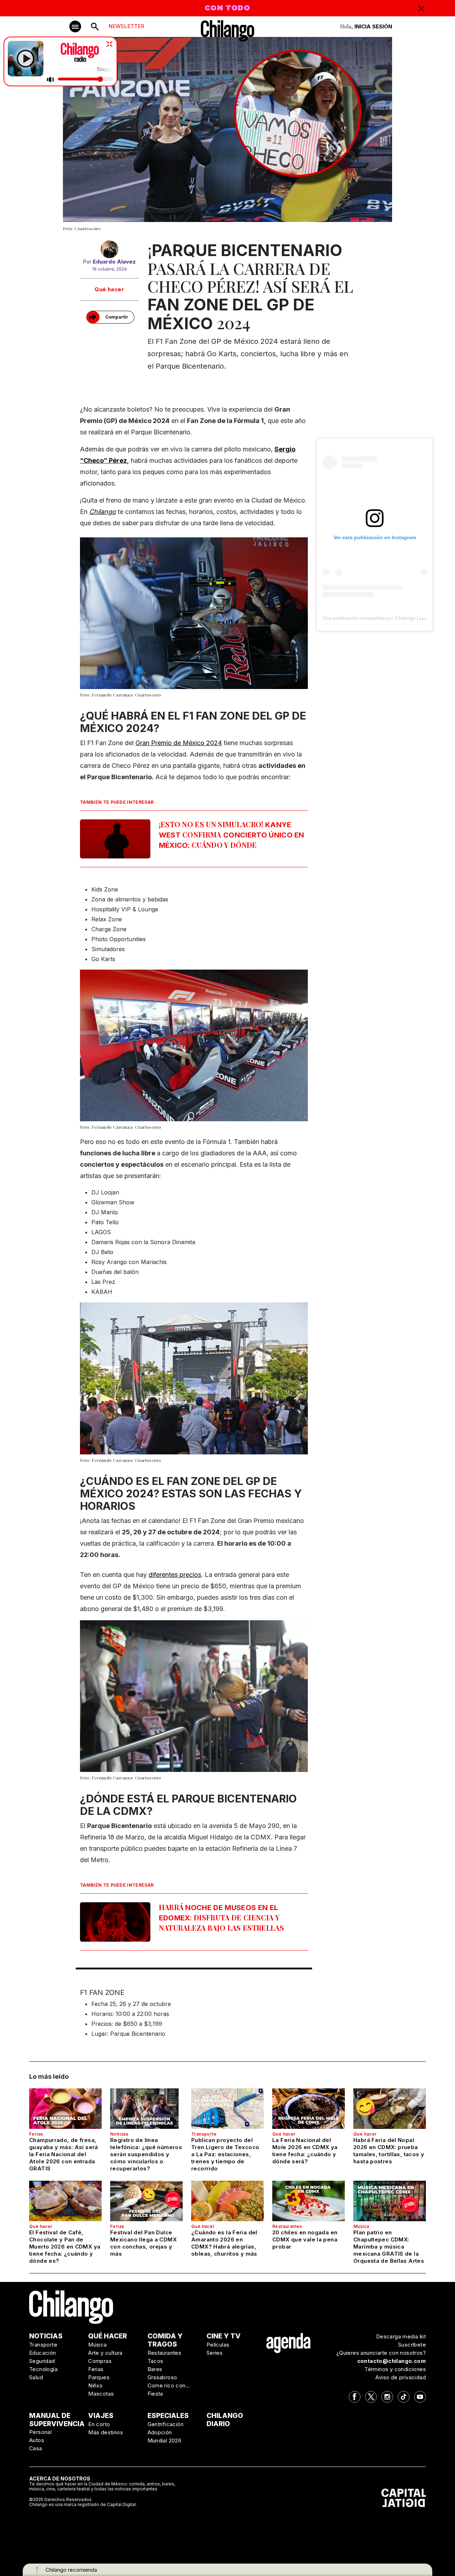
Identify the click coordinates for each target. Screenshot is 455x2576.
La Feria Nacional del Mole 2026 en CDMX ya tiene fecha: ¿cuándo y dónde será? (305, 2151)
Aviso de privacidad (401, 2377)
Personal (40, 2432)
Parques (99, 2377)
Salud (36, 2377)
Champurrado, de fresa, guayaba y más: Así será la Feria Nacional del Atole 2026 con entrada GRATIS (64, 2154)
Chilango (103, 512)
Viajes (101, 2416)
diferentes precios (175, 1575)
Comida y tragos (165, 2340)
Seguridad (42, 2361)
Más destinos (106, 2432)
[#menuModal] (75, 26)
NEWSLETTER (126, 26)
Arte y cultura (105, 2353)
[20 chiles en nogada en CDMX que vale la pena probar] (309, 2201)
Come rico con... (169, 2385)
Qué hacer (109, 289)
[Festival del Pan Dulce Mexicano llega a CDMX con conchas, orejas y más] (146, 2201)
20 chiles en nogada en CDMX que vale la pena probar (305, 2239)
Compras (100, 2361)
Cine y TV (224, 2336)
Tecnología (43, 2369)
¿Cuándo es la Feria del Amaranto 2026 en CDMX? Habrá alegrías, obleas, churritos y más (224, 2243)
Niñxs (95, 2385)
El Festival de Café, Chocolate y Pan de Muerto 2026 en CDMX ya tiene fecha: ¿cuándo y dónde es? (65, 2247)
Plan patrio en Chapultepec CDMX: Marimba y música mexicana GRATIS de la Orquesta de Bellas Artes (389, 2247)
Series (215, 2353)
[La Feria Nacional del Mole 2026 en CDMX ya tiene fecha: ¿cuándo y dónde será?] (309, 2109)
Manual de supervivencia (57, 2420)
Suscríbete (412, 2345)
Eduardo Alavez (114, 262)
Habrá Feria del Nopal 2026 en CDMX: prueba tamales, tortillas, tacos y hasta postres (389, 2151)
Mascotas (101, 2394)
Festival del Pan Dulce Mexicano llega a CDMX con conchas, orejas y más (143, 2243)
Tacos (156, 2361)
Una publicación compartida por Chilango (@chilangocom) (388, 618)
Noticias (119, 2134)
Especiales (168, 2416)
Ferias (36, 2134)
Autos (37, 2440)
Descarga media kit (401, 2336)
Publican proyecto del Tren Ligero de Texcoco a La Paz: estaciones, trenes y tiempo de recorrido (225, 2154)
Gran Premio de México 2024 (179, 743)
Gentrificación (166, 2424)
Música (361, 2226)
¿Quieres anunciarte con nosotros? (381, 2353)
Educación (43, 2353)
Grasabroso (162, 2377)
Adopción (160, 2432)
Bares (155, 2369)
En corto (99, 2424)
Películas (218, 2345)
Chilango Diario (225, 2420)
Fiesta (155, 2394)
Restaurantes (287, 2226)
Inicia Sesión (373, 26)
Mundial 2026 (165, 2441)
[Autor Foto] (109, 249)
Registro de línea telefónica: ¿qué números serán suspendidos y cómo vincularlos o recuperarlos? (146, 2154)
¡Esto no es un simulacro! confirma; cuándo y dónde (232, 834)
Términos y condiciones (395, 2369)
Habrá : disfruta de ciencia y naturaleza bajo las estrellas (221, 1917)
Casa (36, 2448)
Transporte (204, 2134)
